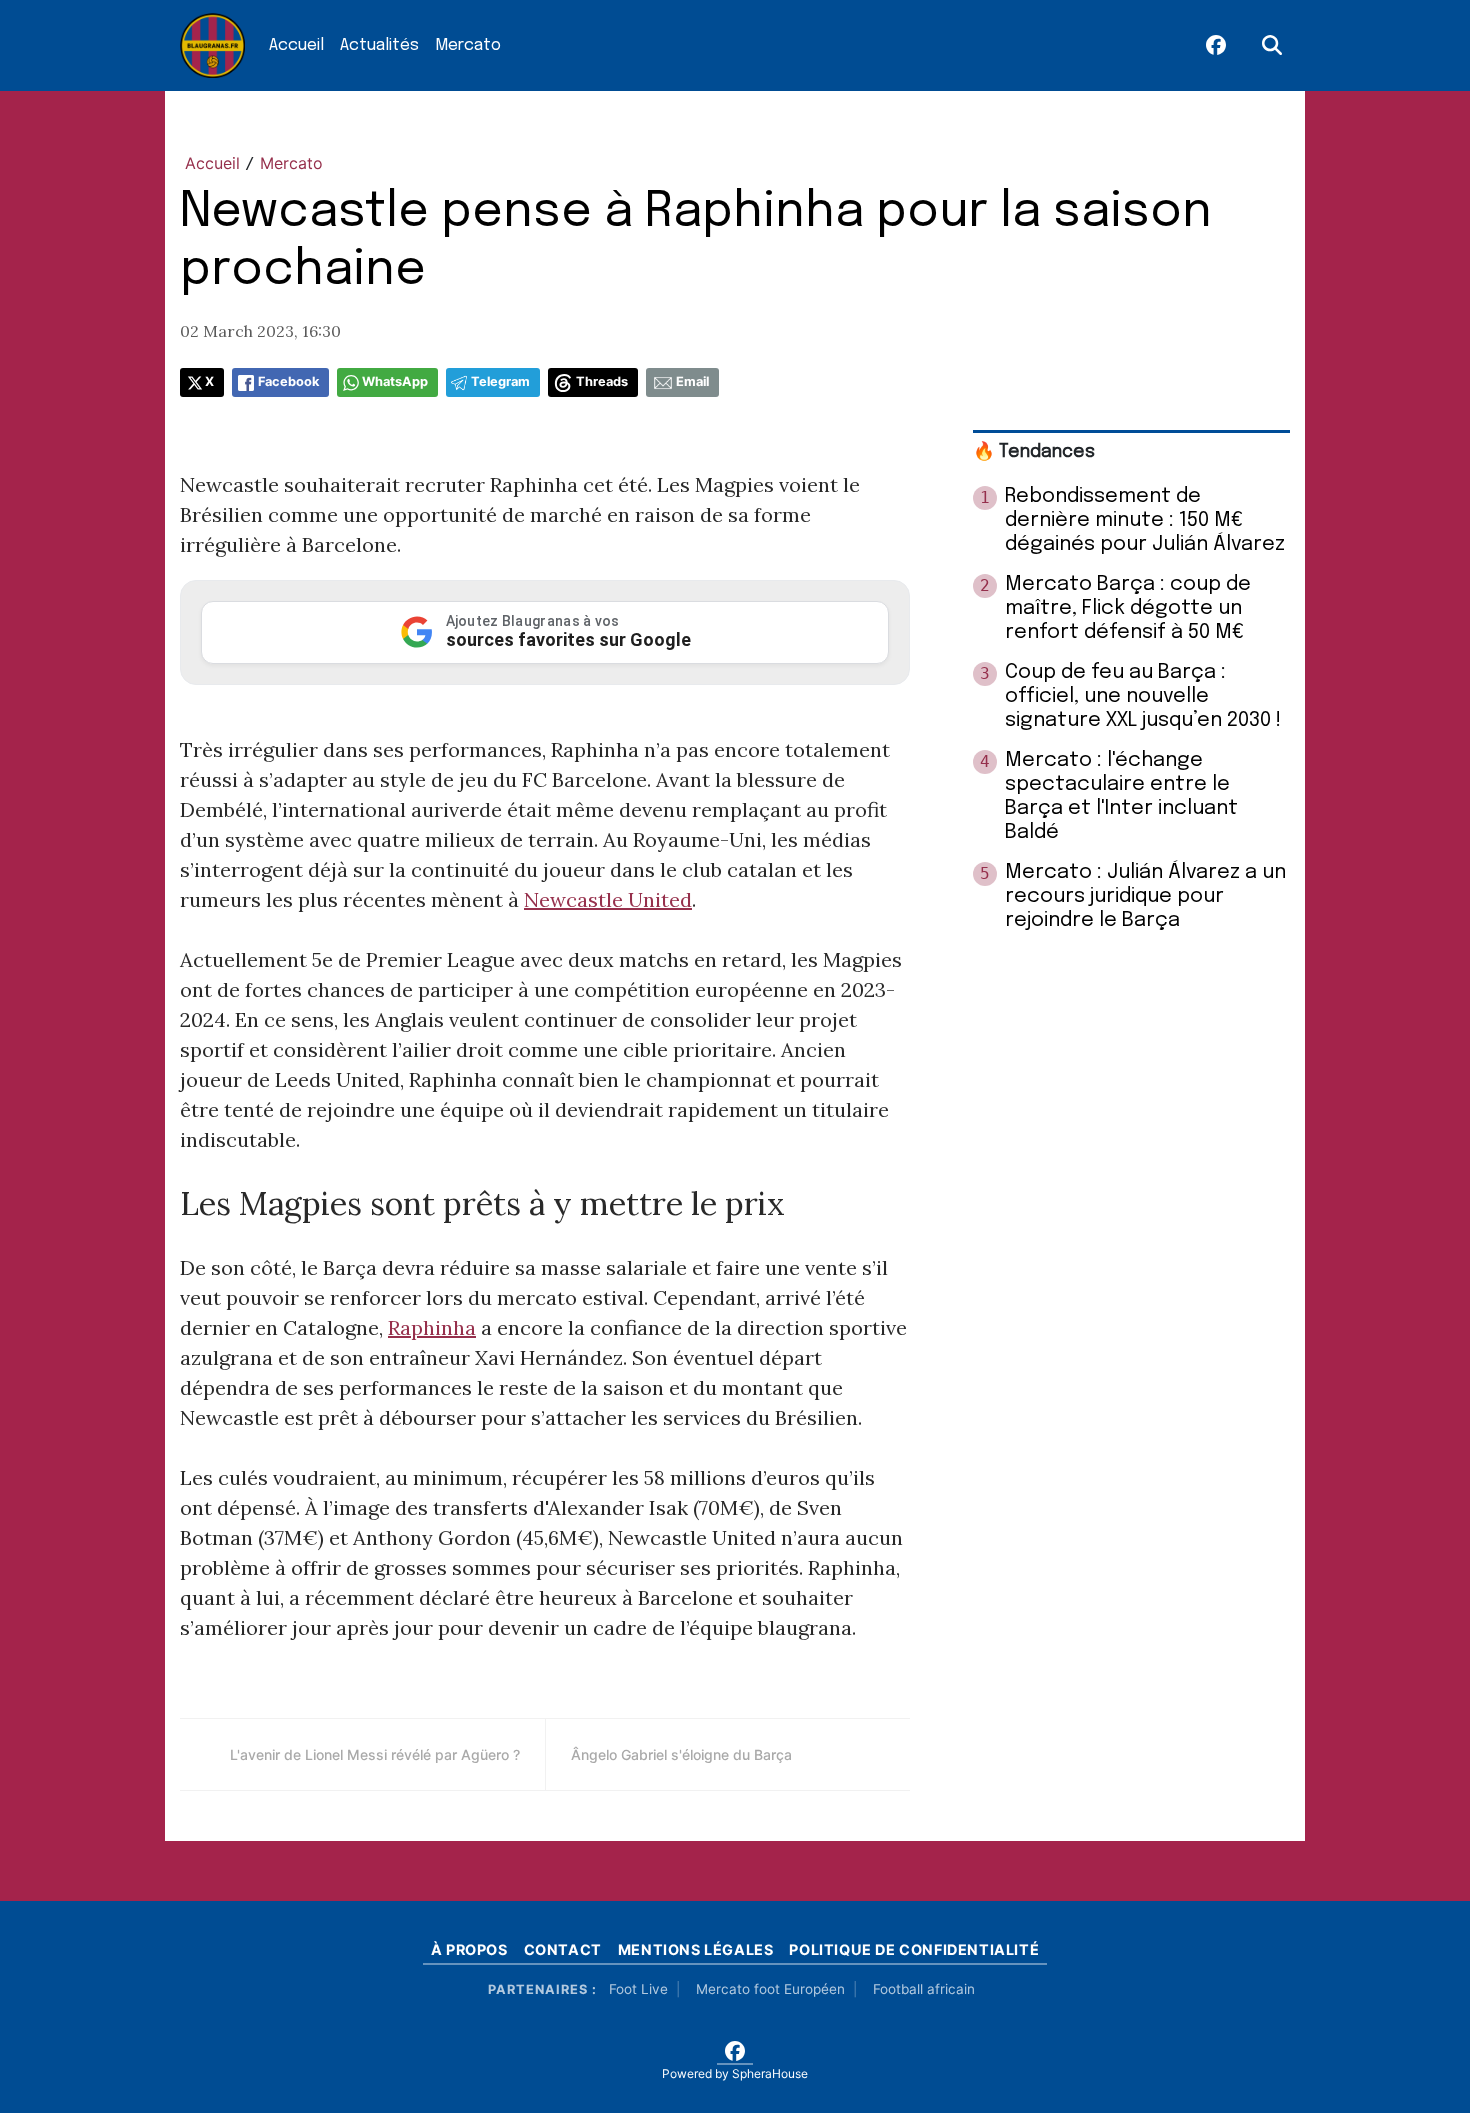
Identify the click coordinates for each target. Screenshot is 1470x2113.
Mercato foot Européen (770, 1989)
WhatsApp (395, 381)
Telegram (500, 381)
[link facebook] (1216, 46)
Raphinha (432, 1327)
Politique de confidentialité (914, 1949)
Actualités (379, 45)
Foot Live (638, 1989)
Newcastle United (608, 899)
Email (692, 381)
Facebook (288, 381)
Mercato (468, 45)
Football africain (924, 1989)
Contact (563, 1949)
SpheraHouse (770, 2073)
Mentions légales (696, 1949)
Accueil (296, 45)
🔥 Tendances (1034, 452)
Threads (602, 381)
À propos (469, 1949)
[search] (1272, 46)
